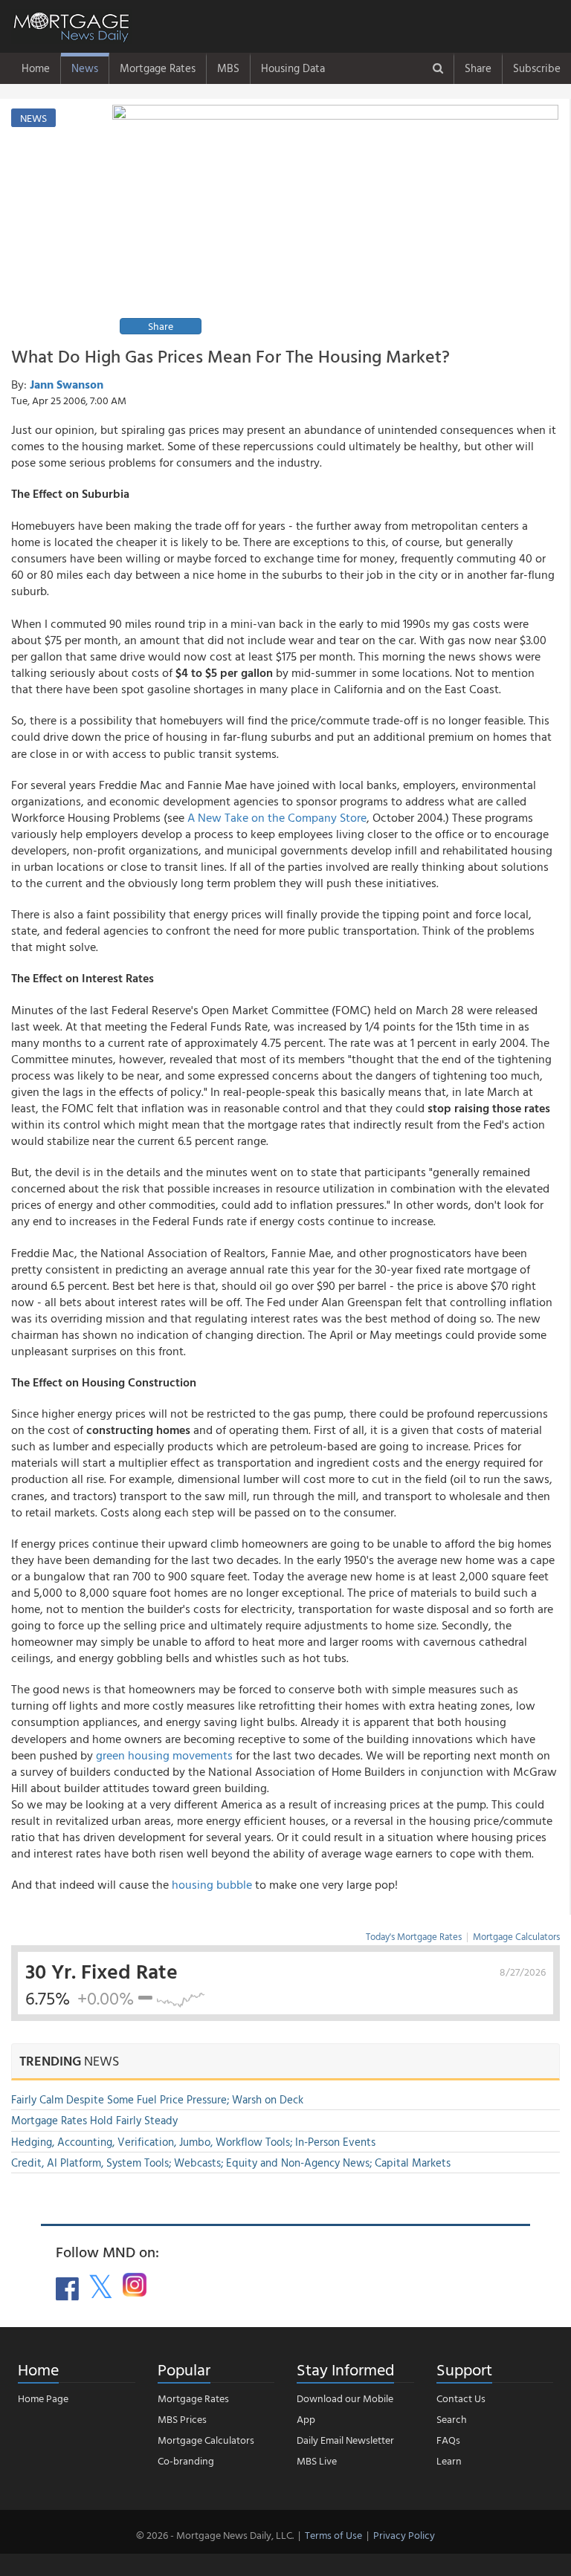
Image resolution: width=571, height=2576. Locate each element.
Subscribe (537, 68)
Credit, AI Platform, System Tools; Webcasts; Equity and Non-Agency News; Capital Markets (231, 2163)
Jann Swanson (67, 384)
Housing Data (293, 68)
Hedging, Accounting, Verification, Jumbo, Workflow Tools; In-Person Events (193, 2142)
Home (36, 68)
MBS (228, 68)
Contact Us (461, 2398)
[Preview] (335, 222)
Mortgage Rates (158, 68)
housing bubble (212, 1884)
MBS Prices (182, 2419)
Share (478, 68)
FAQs (448, 2440)
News (85, 68)
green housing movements (164, 1755)
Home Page (43, 2398)
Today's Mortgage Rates (414, 1936)
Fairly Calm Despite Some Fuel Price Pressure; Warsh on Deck (157, 2099)
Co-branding (186, 2460)
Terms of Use (333, 2535)
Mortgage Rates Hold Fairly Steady (94, 2120)
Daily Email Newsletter (345, 2440)
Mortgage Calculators (516, 1936)
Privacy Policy (404, 2535)
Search (452, 2419)
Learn (449, 2460)
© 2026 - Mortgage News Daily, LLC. (215, 2535)
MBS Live (317, 2460)
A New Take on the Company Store (277, 817)
